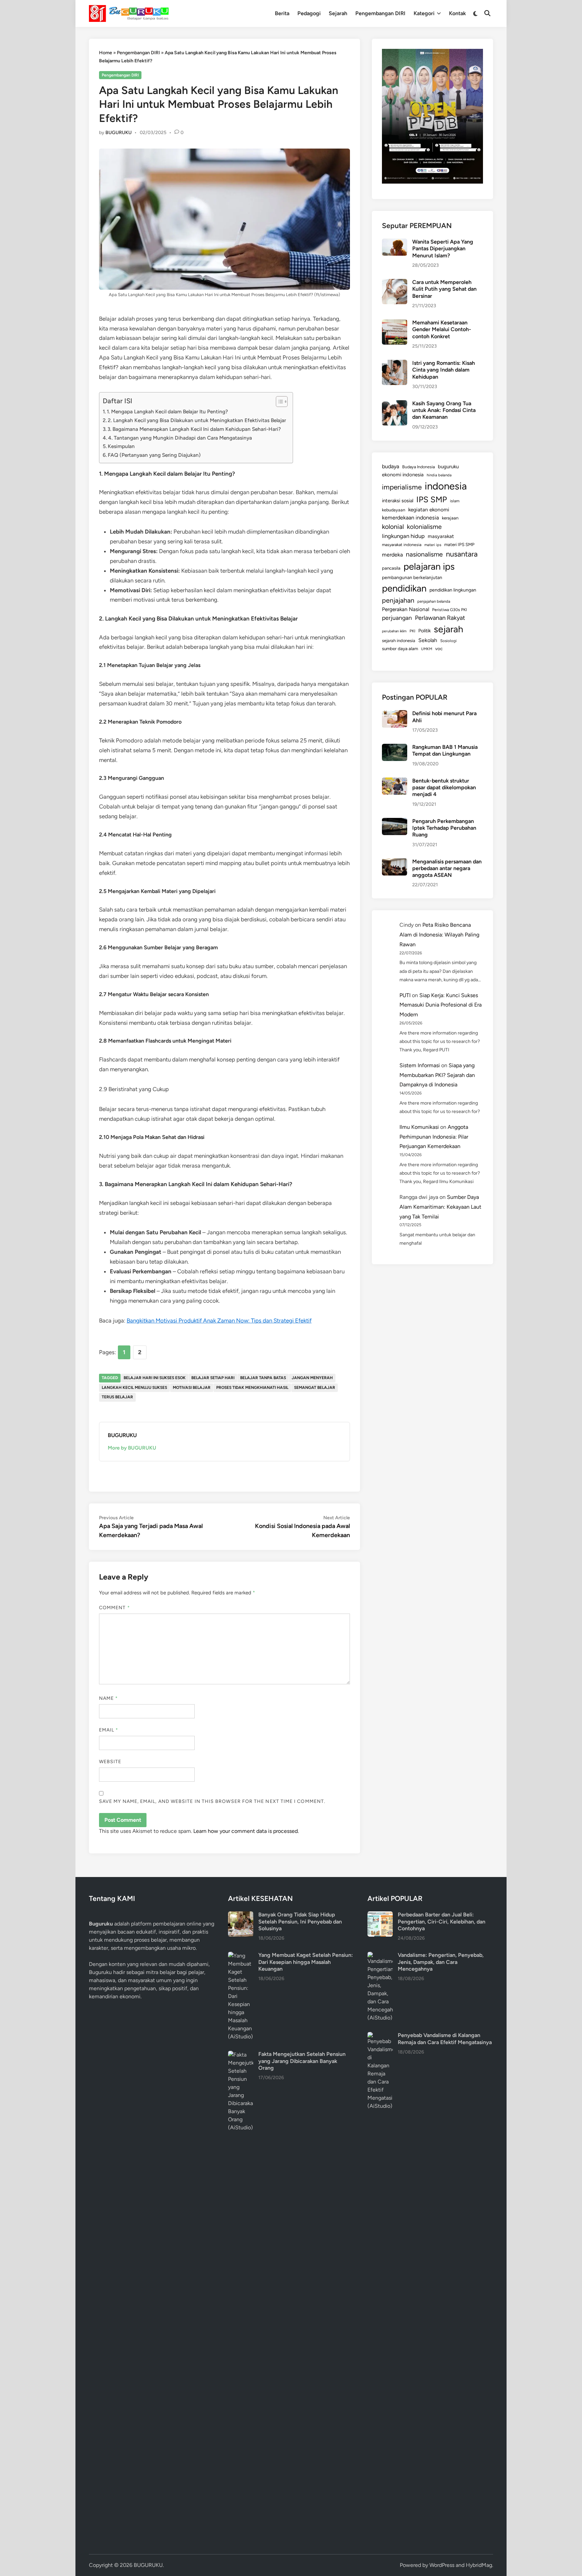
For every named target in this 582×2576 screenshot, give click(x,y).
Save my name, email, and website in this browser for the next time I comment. (212, 1801)
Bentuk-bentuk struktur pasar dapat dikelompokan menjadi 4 (444, 788)
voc (439, 648)
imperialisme (402, 487)
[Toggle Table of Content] (278, 402)
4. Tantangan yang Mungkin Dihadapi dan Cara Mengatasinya (180, 438)
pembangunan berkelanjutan (412, 577)
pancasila (391, 568)
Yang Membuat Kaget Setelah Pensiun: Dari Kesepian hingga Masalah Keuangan (306, 1962)
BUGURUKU (119, 133)
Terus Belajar (117, 1397)
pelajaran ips (429, 566)
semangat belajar (315, 1388)
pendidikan (404, 588)
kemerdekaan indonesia (410, 518)
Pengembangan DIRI (380, 13)
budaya (391, 466)
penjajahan (398, 600)
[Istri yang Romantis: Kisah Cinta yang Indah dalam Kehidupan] (395, 364)
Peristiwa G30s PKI (449, 610)
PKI (412, 631)
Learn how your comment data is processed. (246, 1831)
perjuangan (397, 618)
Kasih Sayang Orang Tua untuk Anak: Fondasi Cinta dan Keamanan (444, 410)
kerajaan (450, 518)
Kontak (457, 13)
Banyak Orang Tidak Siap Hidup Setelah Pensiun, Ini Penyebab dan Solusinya (300, 1921)
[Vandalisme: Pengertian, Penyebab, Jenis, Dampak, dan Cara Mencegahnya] (380, 1956)
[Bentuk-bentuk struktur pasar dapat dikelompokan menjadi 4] (395, 781)
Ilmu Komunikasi (419, 1127)
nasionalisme (424, 554)
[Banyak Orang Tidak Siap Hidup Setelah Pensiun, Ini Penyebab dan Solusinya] (241, 1915)
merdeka (392, 555)
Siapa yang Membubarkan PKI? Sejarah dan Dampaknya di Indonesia (437, 1075)
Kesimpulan (121, 446)
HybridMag (479, 2565)
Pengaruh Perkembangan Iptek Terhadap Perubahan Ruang (444, 828)
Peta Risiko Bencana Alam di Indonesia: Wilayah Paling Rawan (439, 935)
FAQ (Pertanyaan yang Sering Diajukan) (154, 455)
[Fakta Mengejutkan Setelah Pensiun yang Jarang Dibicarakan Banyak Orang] (241, 2055)
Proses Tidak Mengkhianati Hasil (252, 1388)
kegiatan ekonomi (429, 510)
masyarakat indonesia (402, 545)
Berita (282, 13)
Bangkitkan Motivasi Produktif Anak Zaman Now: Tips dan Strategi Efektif (219, 1321)
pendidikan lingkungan (453, 590)
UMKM (427, 649)
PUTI (405, 995)
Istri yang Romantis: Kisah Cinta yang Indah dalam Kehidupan (444, 370)
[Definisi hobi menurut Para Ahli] (395, 714)
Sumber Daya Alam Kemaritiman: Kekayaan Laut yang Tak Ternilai (440, 1207)
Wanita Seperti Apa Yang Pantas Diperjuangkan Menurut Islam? (443, 249)
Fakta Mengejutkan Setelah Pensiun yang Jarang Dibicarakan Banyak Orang (302, 2061)
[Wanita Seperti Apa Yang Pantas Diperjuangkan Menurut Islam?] (395, 242)
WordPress (442, 2565)
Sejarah (338, 13)
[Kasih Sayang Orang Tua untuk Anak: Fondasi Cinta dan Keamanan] (395, 404)
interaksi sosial (398, 501)
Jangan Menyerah (312, 1378)
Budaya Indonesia (418, 467)
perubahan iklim (394, 631)
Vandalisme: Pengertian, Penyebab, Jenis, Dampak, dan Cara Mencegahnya (441, 1962)
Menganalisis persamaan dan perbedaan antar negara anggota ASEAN (447, 868)
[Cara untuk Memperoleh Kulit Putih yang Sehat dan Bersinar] (395, 283)
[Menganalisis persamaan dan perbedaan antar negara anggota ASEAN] (395, 862)
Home (106, 53)
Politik (425, 631)
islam (455, 501)
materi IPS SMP (459, 544)
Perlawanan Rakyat (440, 618)
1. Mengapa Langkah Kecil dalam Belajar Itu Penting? (167, 411)
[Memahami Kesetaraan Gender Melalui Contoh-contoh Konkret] (395, 323)
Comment (115, 1608)
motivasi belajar (192, 1388)
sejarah (448, 629)
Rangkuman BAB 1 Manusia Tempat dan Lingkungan (445, 750)
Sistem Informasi (420, 1065)
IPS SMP (432, 499)
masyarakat (441, 536)
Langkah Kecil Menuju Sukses (134, 1388)
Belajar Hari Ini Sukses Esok (155, 1378)
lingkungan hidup (403, 536)
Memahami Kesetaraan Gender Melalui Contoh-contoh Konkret (442, 329)
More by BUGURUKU (132, 1448)
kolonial (393, 527)
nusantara (462, 554)
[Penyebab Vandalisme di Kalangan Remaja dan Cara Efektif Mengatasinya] (380, 2036)
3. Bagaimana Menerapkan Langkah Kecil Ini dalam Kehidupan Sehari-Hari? (194, 429)
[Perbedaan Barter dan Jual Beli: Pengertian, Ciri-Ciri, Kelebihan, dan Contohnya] (380, 1915)
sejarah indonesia (399, 641)
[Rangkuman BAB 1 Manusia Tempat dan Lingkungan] (395, 748)
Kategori (424, 13)
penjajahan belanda (434, 601)
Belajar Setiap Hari (213, 1378)
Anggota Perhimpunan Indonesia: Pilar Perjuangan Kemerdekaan (434, 1137)
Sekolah (428, 640)
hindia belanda (439, 475)
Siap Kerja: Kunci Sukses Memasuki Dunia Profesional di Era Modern (441, 1005)
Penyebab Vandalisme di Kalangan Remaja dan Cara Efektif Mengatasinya (445, 2039)
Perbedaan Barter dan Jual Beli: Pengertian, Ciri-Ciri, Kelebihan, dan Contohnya (442, 1921)
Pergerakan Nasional (406, 609)
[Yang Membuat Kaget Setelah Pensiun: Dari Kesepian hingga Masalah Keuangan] (241, 1956)
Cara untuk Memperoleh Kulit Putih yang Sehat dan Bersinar (444, 289)
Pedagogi (309, 13)
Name (108, 1698)
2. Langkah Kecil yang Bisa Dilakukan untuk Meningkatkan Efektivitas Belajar (197, 420)
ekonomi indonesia (403, 475)
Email (109, 1730)
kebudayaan (394, 510)
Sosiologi (448, 641)
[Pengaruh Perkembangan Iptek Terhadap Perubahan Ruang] (395, 822)
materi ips (433, 545)
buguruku (448, 467)
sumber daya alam (400, 648)
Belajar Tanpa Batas (263, 1378)
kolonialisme (424, 527)
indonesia (446, 486)
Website (110, 1762)
